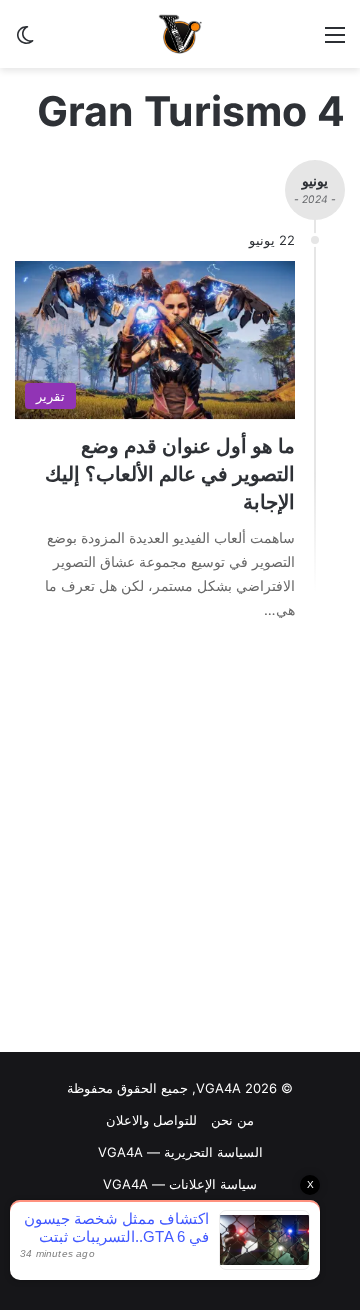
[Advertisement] (180, 842)
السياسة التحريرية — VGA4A (180, 1152)
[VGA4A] (180, 34)
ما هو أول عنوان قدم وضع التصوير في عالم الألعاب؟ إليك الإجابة (170, 474)
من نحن (232, 1120)
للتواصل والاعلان (151, 1120)
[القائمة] (335, 41)
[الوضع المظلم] (25, 41)
